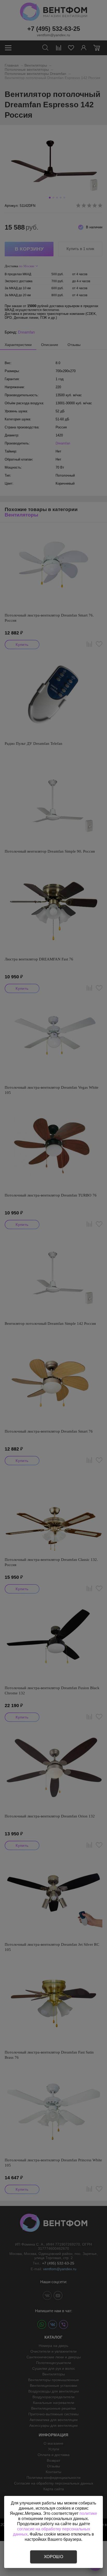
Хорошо (53, 2557)
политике (88, 2513)
